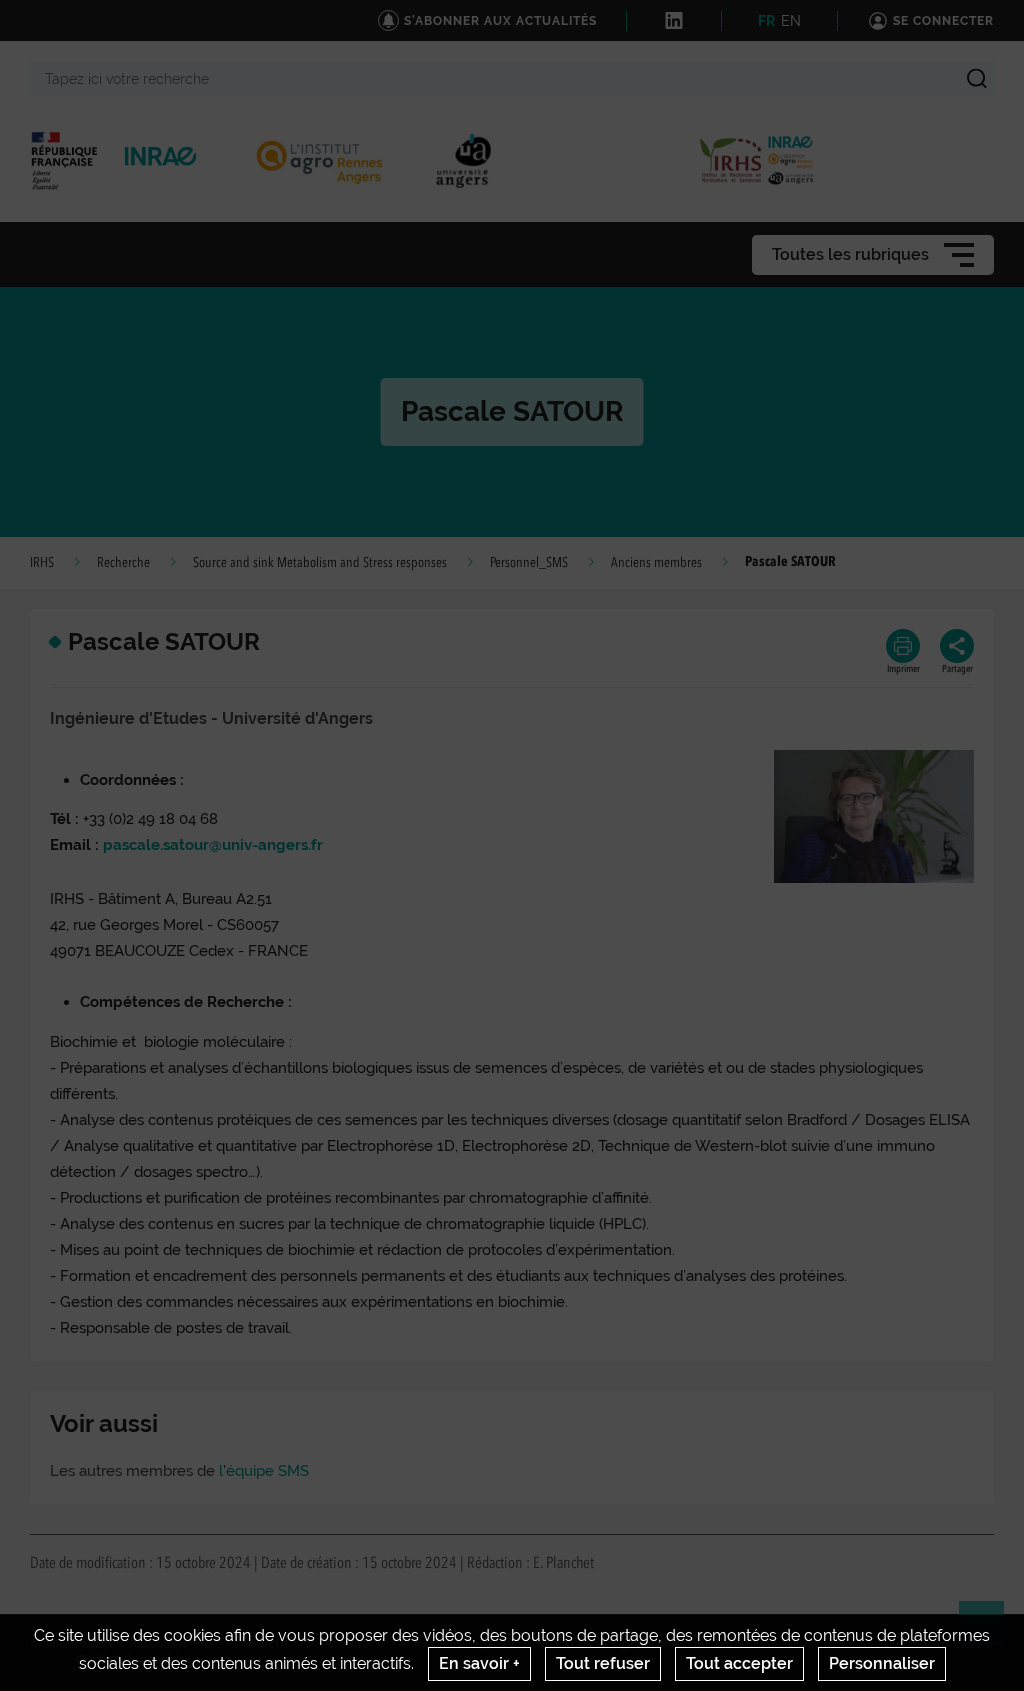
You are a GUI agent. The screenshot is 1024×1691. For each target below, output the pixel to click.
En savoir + (479, 1663)
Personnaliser (882, 1663)
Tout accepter (739, 1663)
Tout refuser (603, 1663)
